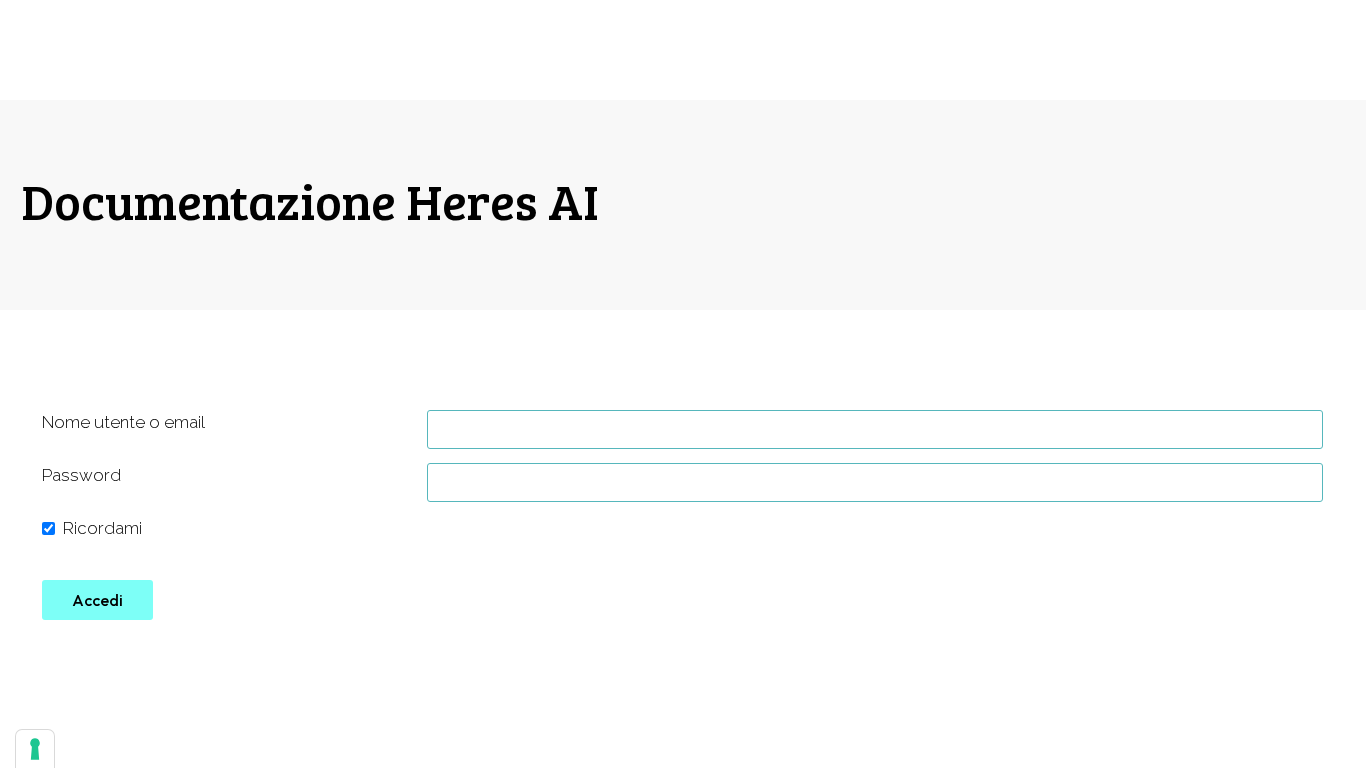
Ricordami (102, 528)
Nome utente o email (123, 422)
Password (81, 475)
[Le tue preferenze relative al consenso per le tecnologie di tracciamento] (35, 749)
